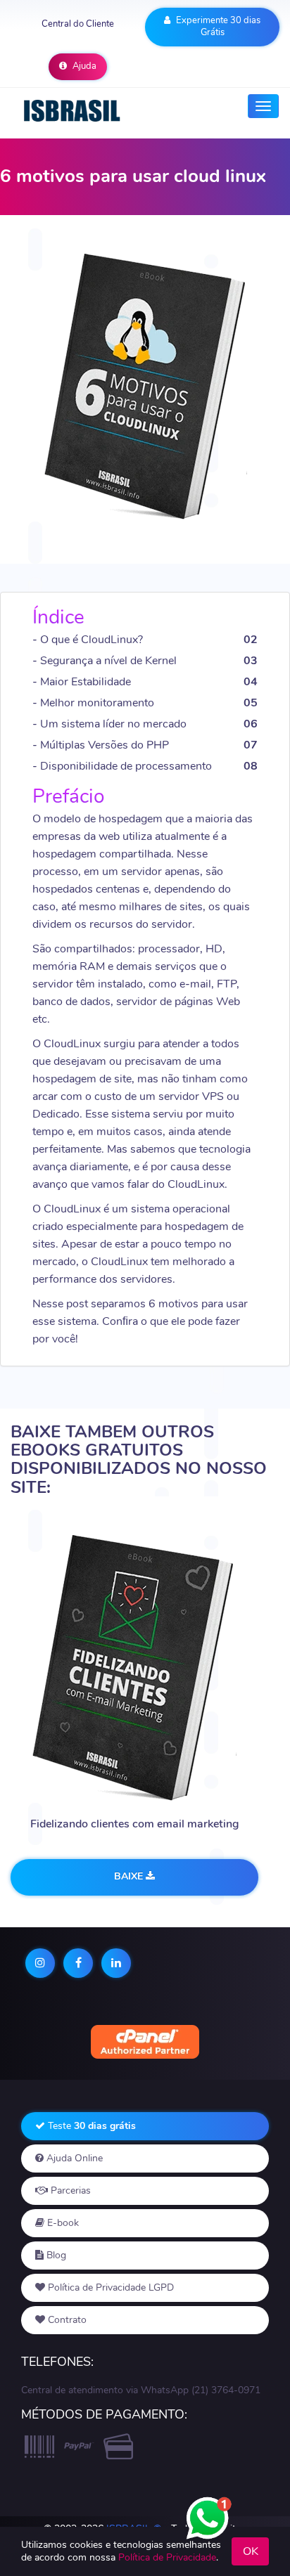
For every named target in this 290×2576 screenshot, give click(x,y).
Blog (55, 2255)
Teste (90, 2126)
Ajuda (83, 66)
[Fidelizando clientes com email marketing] (134, 1670)
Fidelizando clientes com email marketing (135, 1824)
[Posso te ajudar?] (207, 2510)
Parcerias (69, 2190)
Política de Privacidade (167, 2557)
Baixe (130, 1876)
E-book (62, 2223)
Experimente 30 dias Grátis (217, 26)
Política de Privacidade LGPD (109, 2287)
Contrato (66, 2320)
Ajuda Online (73, 2158)
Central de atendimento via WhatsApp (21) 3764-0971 (141, 2390)
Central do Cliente (78, 24)
